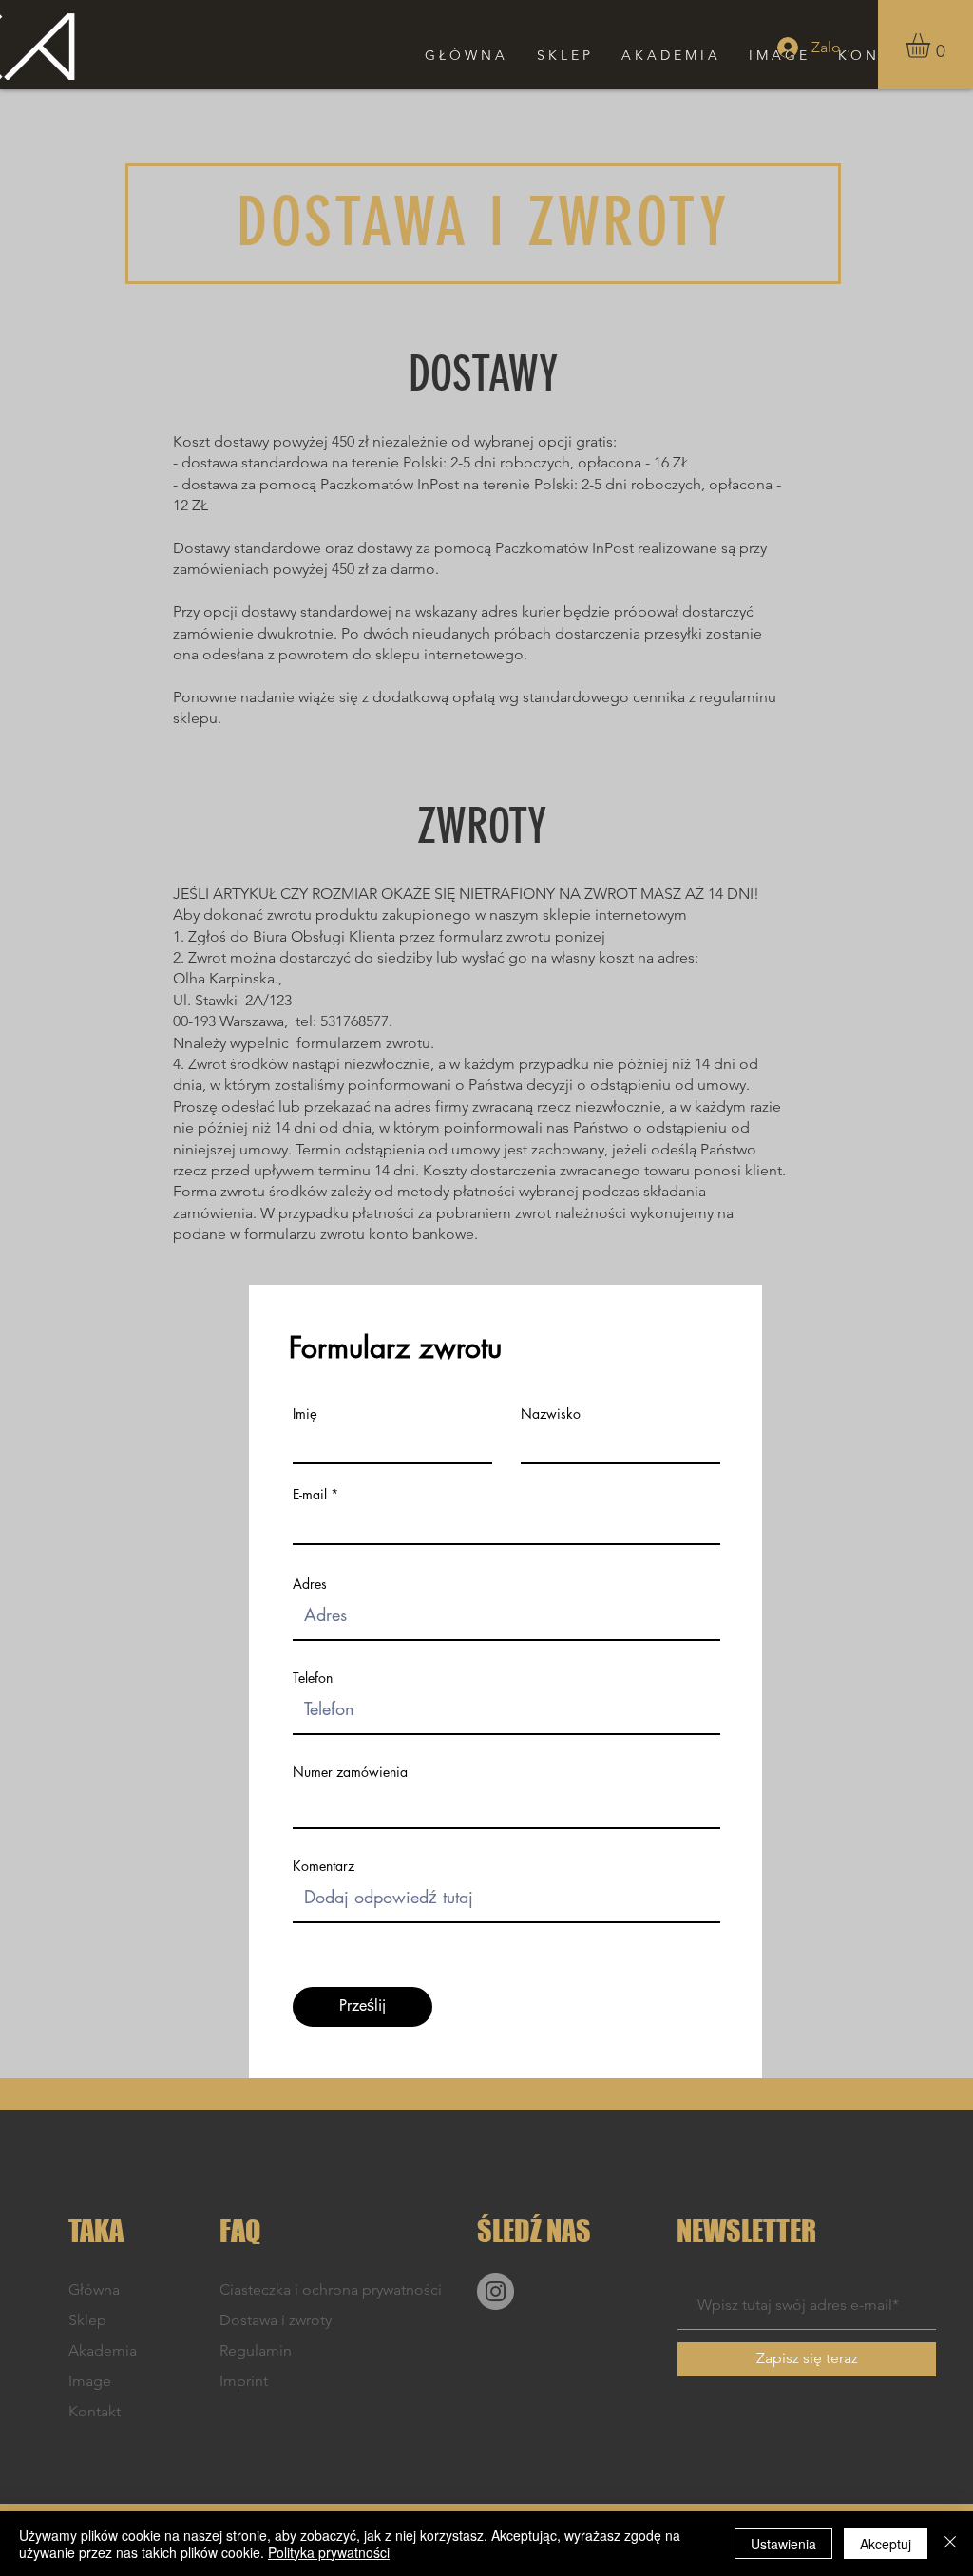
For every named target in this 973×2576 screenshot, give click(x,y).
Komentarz (324, 1866)
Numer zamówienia (350, 1772)
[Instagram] (496, 2291)
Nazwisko (551, 1414)
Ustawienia (783, 2544)
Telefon (313, 1678)
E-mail (310, 1495)
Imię (305, 1414)
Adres (310, 1584)
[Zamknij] (950, 2544)
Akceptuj (886, 2544)
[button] (932, 46)
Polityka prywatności (329, 2552)
